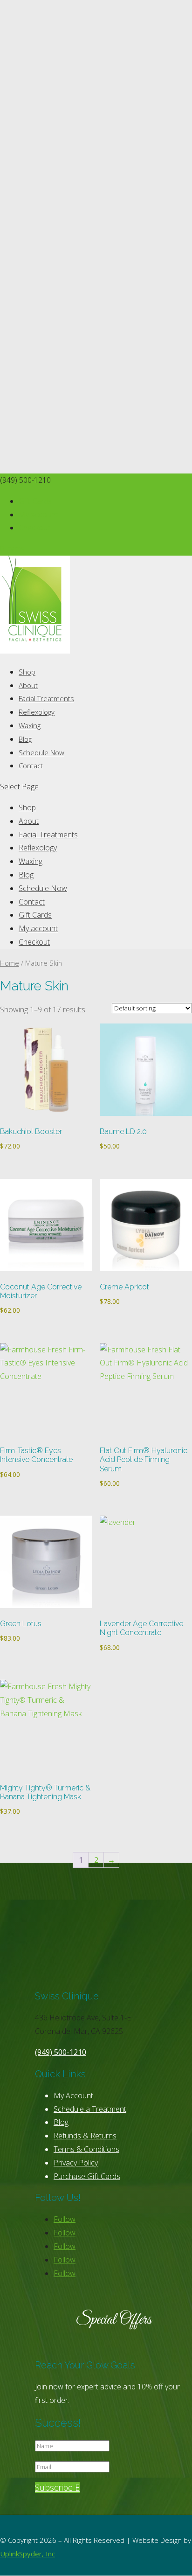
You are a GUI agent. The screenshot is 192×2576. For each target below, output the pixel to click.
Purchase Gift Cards (87, 2176)
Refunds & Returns (85, 2136)
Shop (27, 672)
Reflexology (37, 712)
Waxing (30, 725)
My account (38, 515)
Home (10, 963)
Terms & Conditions (86, 2149)
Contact (31, 766)
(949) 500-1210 (61, 2052)
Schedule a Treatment (90, 2109)
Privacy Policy (76, 2163)
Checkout (34, 528)
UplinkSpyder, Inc (27, 2554)
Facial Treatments (46, 698)
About (28, 685)
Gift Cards (35, 501)
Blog (25, 739)
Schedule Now (41, 752)
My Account (73, 2096)
